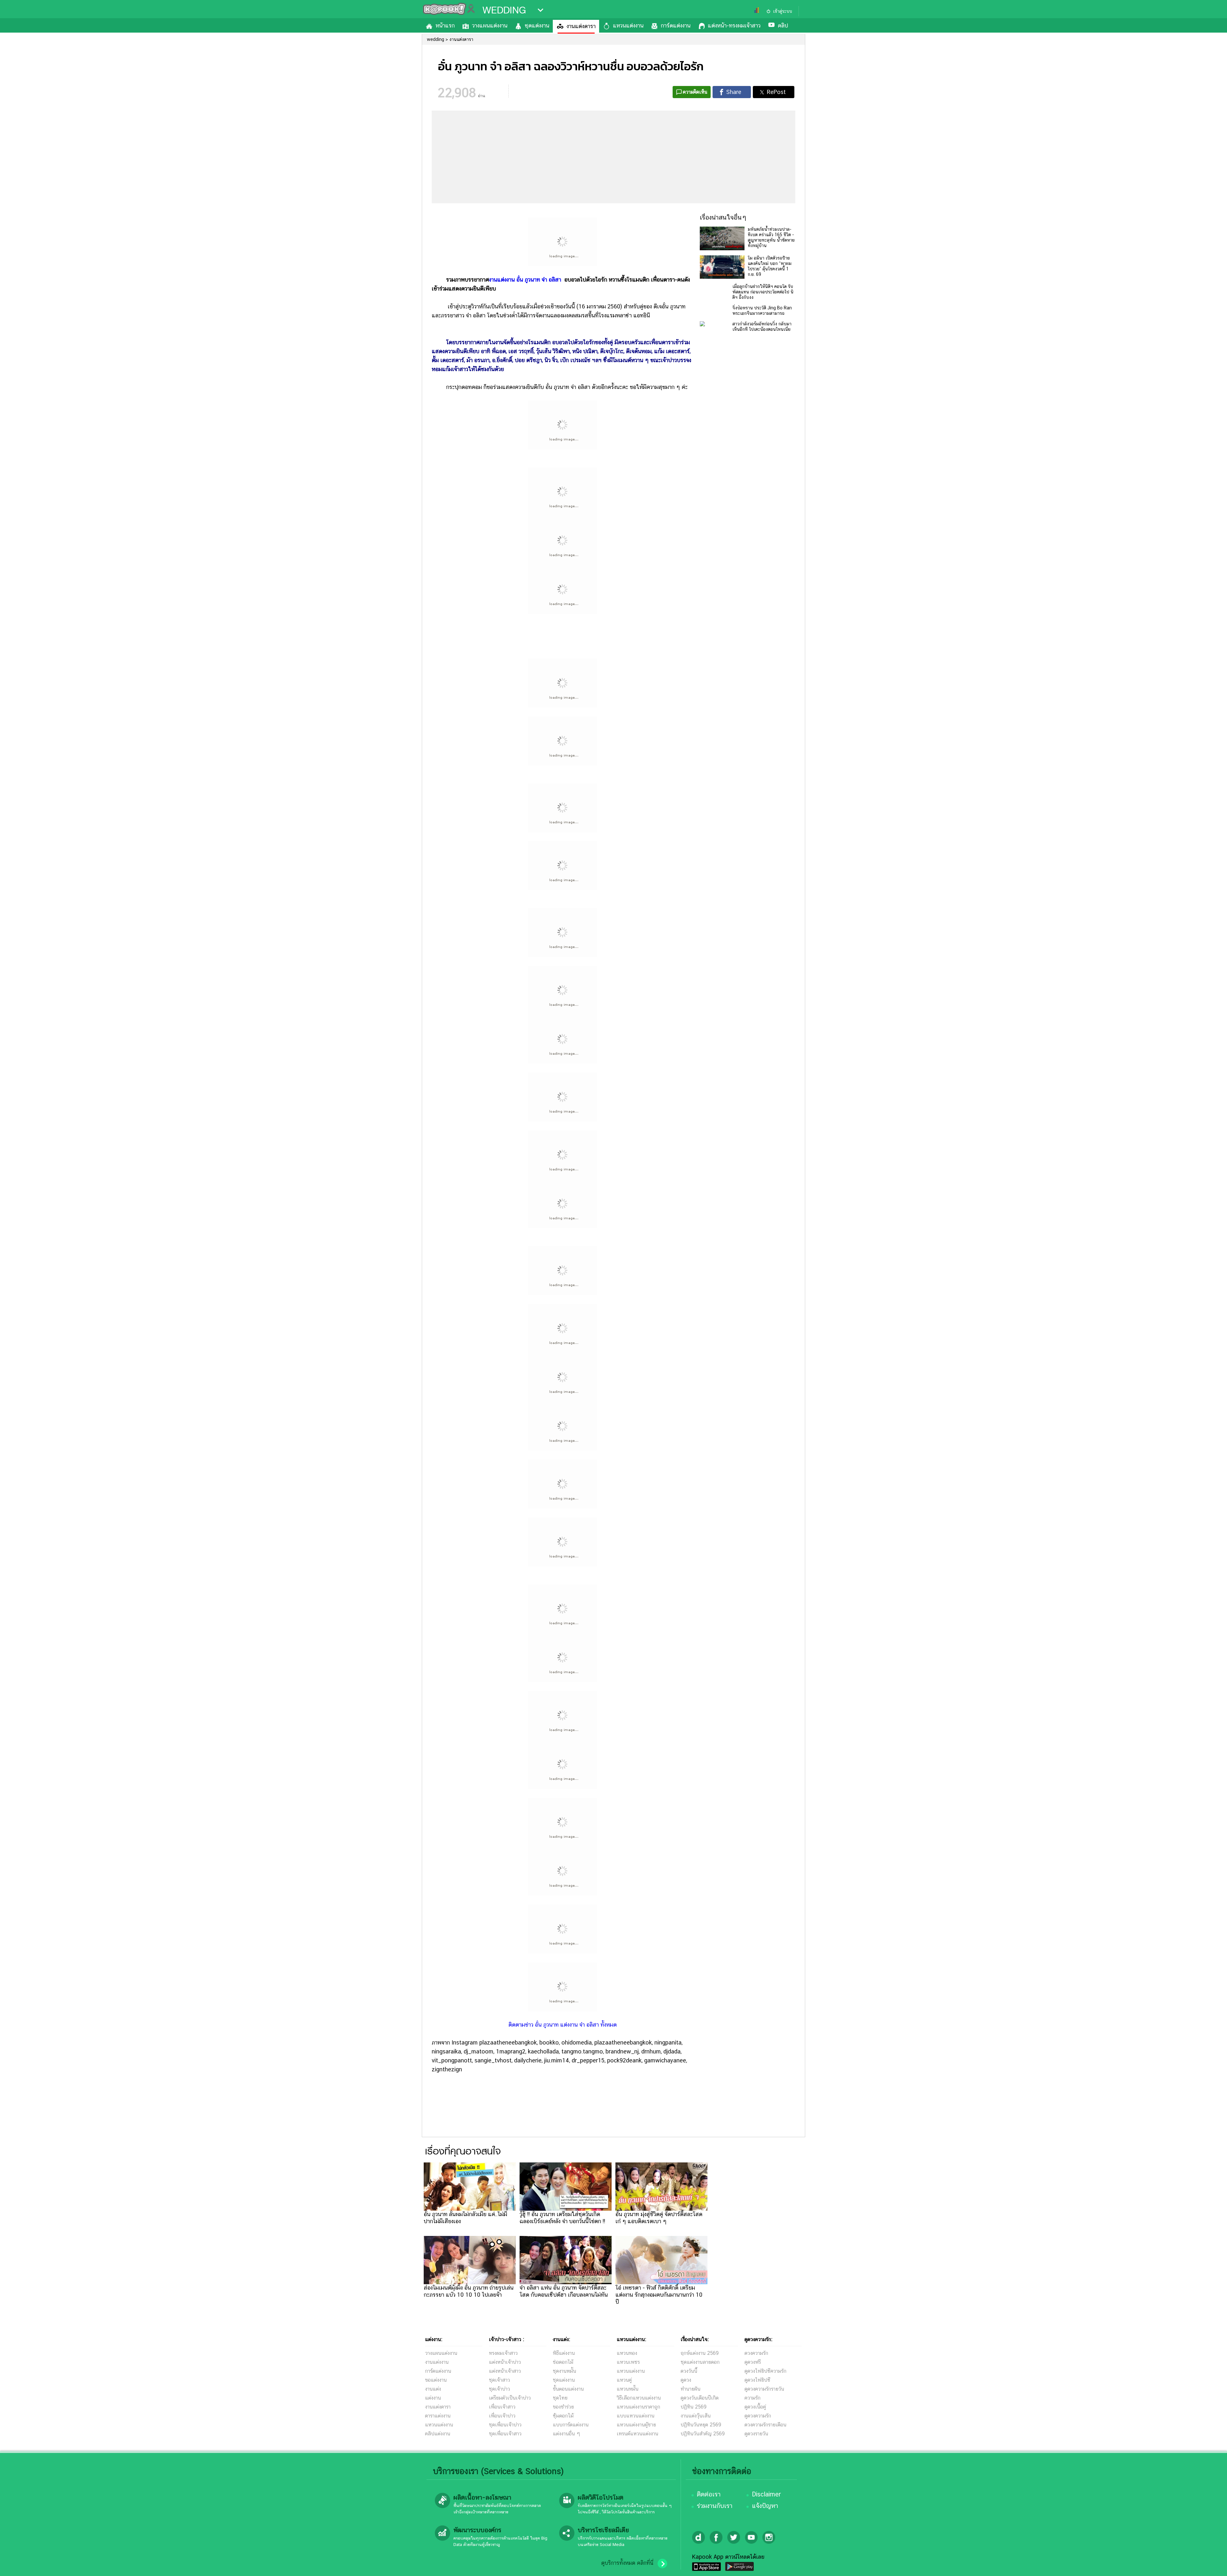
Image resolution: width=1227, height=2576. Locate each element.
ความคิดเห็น (695, 92)
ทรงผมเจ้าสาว (503, 2353)
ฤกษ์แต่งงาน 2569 (700, 2353)
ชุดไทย (560, 2398)
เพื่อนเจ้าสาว (502, 2407)
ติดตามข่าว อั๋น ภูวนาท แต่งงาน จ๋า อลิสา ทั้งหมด (563, 2025)
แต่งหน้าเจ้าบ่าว (505, 2362)
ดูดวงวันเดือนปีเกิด (700, 2398)
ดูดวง (686, 2380)
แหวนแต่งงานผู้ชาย (636, 2425)
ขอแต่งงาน (436, 2380)
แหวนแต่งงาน (628, 25)
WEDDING (504, 10)
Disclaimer (766, 2494)
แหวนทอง (627, 2353)
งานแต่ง (433, 2389)
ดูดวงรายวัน (756, 2434)
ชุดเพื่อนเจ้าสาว (505, 2434)
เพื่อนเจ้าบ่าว (502, 2416)
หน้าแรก (445, 25)
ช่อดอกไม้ (563, 2362)
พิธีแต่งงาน (564, 2353)
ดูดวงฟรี (753, 2362)
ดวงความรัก (756, 2353)
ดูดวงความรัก (758, 2416)
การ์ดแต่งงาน (676, 25)
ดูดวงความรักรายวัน (764, 2389)
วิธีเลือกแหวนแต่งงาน (639, 2398)
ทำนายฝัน (691, 2389)
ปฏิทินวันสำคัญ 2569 (703, 2434)
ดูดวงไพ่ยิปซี (757, 2380)
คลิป (783, 25)
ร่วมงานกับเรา (715, 2506)
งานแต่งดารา (581, 26)
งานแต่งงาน (437, 2362)
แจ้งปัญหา (765, 2506)
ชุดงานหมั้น (564, 2371)
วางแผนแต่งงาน (490, 25)
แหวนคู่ (624, 2380)
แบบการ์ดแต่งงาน (571, 2425)
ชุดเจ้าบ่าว (499, 2389)
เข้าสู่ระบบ (783, 11)
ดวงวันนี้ (689, 2371)
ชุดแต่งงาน (537, 25)
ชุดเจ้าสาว (499, 2380)
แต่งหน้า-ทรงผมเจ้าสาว (734, 25)
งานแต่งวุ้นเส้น (696, 2416)
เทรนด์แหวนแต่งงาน (637, 2434)
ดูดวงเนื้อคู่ (755, 2407)
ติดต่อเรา (709, 2494)
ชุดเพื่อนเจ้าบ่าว (505, 2425)
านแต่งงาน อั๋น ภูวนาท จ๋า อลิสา (527, 279)
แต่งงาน (433, 2398)
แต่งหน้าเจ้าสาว (505, 2371)
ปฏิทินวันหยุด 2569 (701, 2425)
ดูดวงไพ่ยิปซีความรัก (765, 2371)
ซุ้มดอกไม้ (563, 2416)
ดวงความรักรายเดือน (765, 2425)
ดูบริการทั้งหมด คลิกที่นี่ (627, 2563)
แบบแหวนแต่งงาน (636, 2416)
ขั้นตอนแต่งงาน (568, 2389)
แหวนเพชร (628, 2362)
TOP (1211, 2565)
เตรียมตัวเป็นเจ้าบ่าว (510, 2398)
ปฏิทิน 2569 (694, 2407)
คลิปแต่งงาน (438, 2434)
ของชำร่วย (563, 2407)
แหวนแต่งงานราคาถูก (638, 2407)
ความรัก (752, 2398)
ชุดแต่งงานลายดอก (700, 2362)
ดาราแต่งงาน (438, 2416)
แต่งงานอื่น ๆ (567, 2434)
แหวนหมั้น (628, 2389)
